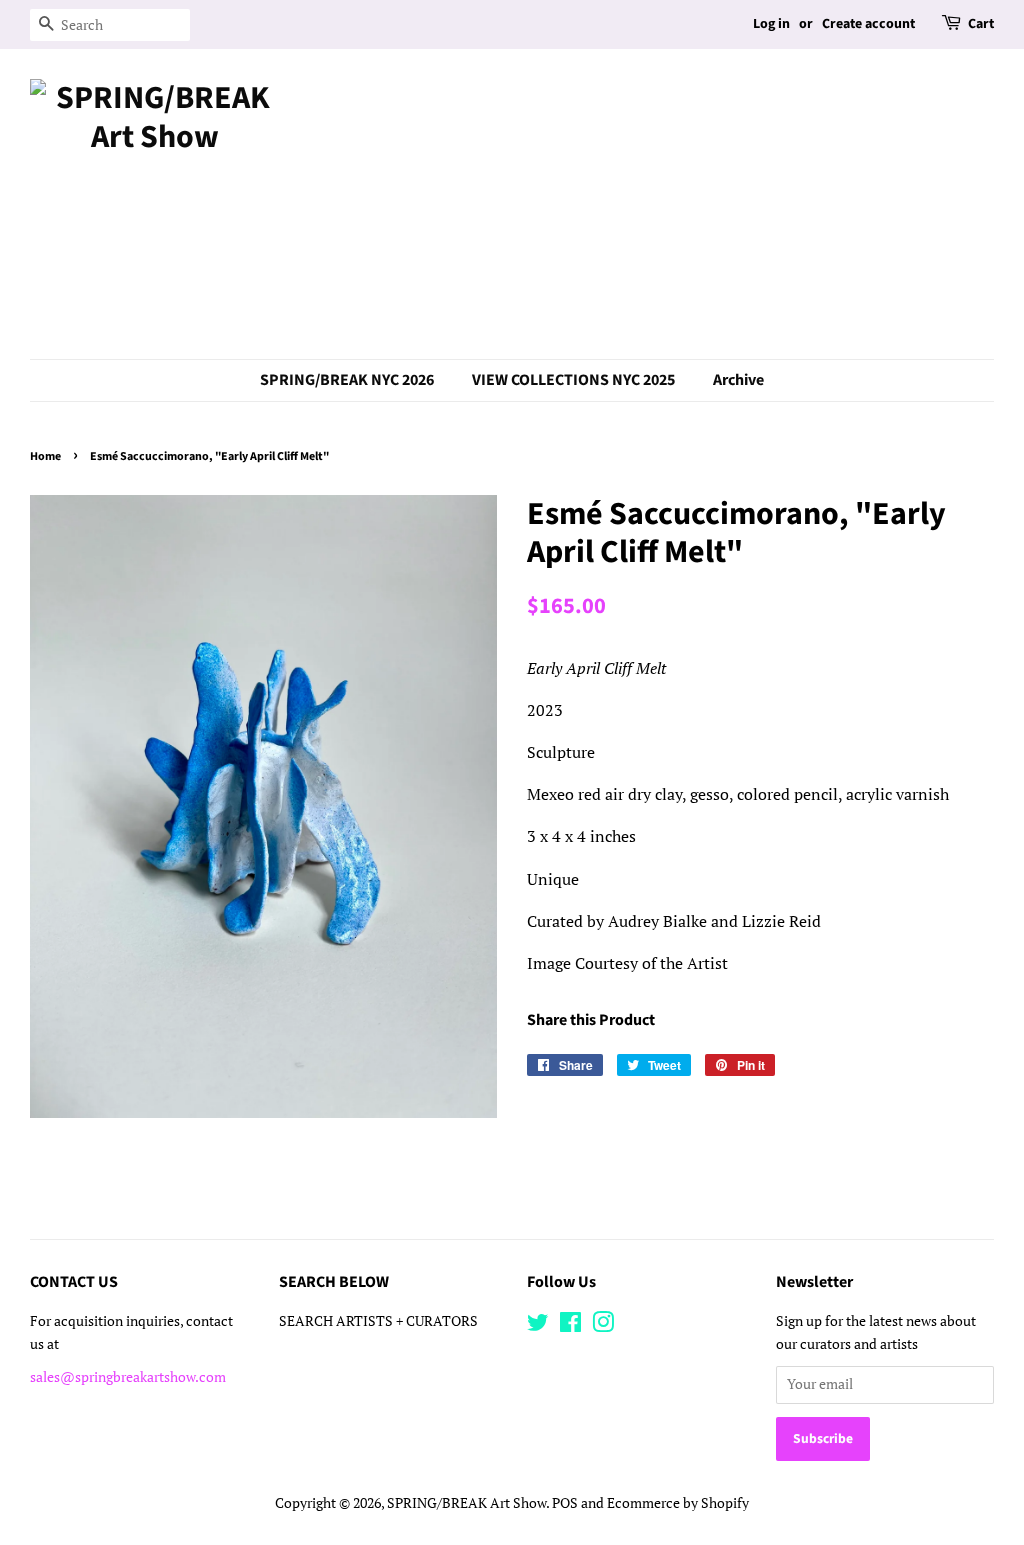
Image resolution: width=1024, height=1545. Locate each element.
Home (45, 456)
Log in (771, 24)
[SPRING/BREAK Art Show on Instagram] (603, 1326)
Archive (738, 380)
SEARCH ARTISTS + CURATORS (378, 1321)
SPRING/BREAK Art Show (466, 1503)
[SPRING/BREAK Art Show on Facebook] (570, 1326)
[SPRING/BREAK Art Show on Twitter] (538, 1326)
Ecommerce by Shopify (678, 1503)
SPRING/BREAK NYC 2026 (347, 380)
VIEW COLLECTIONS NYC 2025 (573, 380)
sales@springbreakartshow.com (128, 1377)
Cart (981, 24)
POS (565, 1503)
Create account (868, 24)
